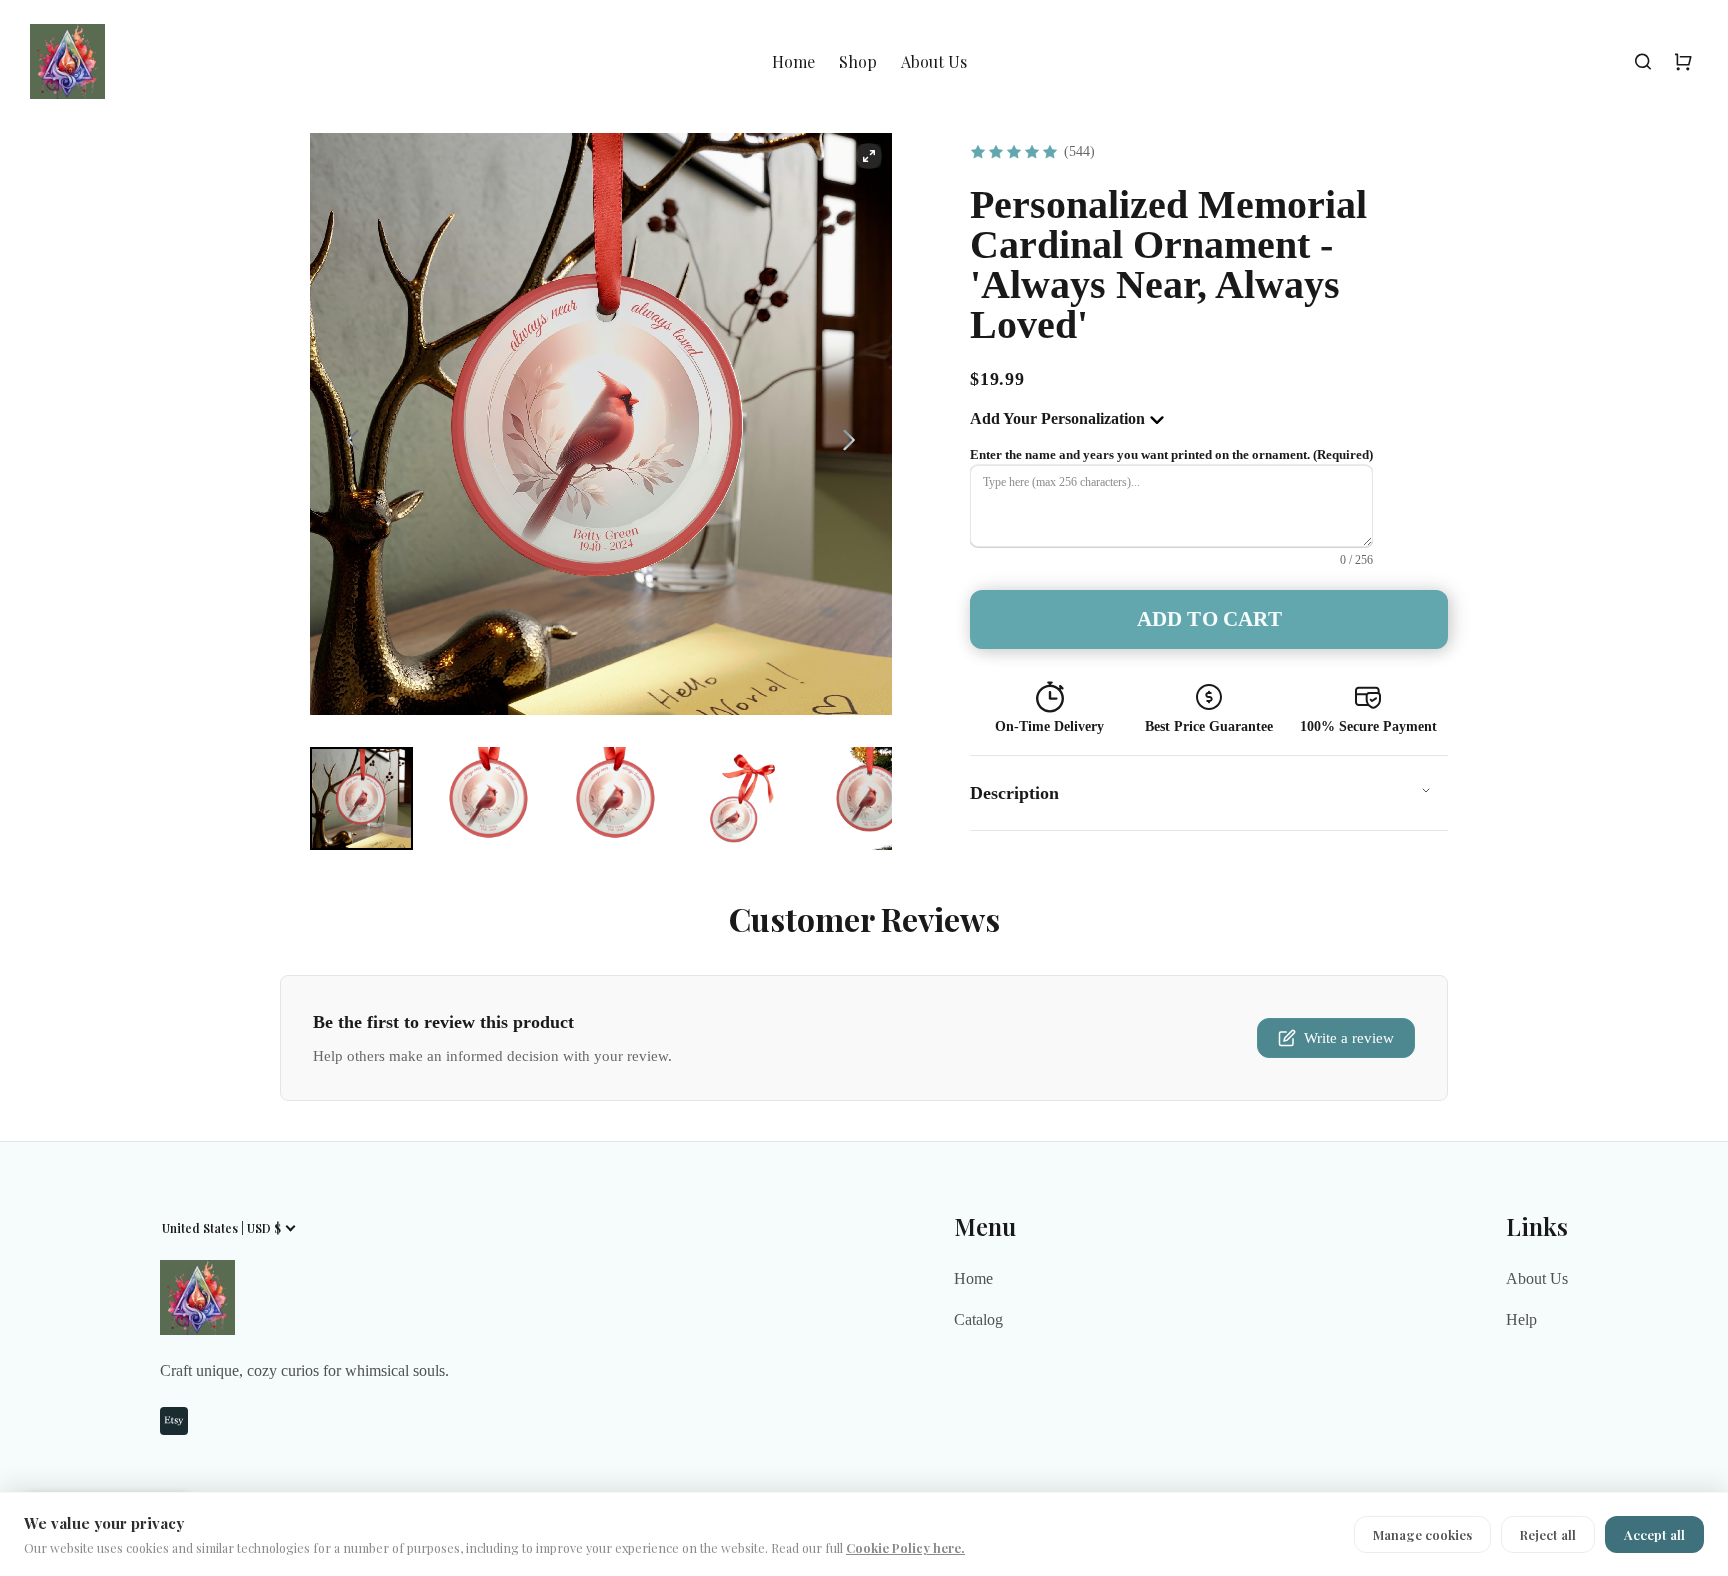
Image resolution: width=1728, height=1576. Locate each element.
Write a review (1349, 1038)
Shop (858, 61)
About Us (934, 61)
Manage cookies (1422, 1534)
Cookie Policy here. (905, 1547)
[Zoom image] (869, 156)
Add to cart (1209, 619)
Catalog (978, 1319)
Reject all (1548, 1534)
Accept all (1654, 1534)
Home (793, 61)
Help (1521, 1319)
